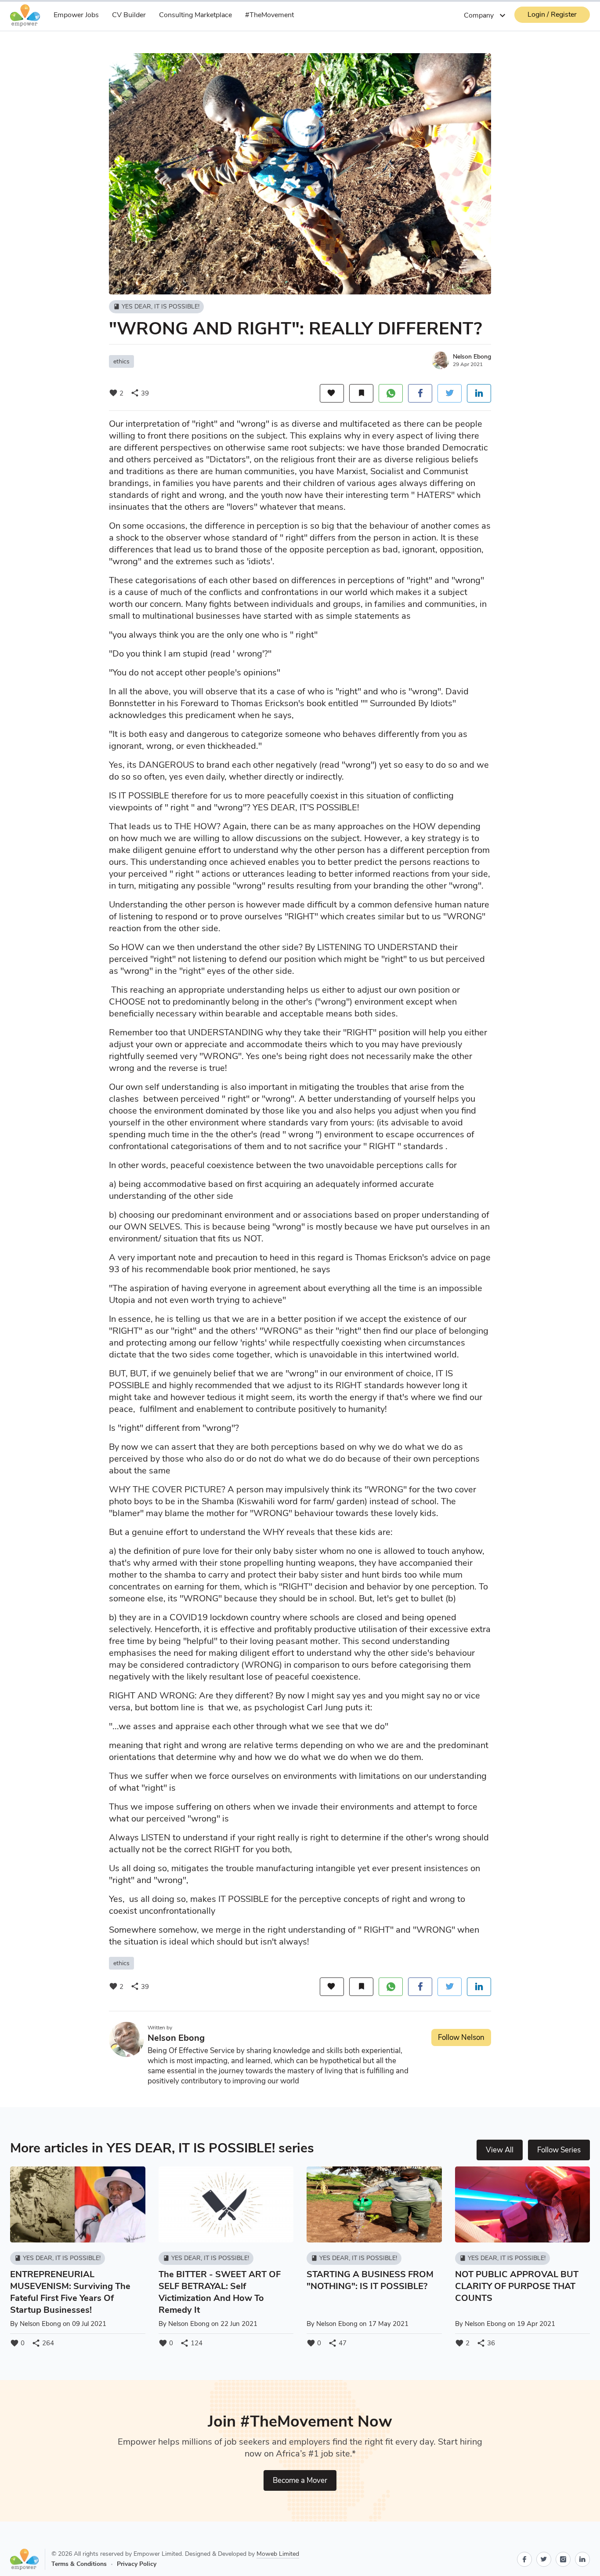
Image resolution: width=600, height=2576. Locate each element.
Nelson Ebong (472, 357)
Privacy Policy (137, 2564)
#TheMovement (269, 15)
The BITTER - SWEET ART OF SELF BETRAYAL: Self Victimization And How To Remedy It (220, 2292)
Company (486, 15)
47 (337, 2343)
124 (191, 2343)
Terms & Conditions (79, 2564)
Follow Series (559, 2150)
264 (43, 2343)
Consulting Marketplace (195, 15)
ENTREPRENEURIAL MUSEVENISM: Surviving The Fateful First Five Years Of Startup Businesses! (70, 2292)
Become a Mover (300, 2480)
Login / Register (552, 15)
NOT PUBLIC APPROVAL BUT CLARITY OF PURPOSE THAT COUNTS (517, 2286)
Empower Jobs (76, 15)
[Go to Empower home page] (28, 2559)
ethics (121, 361)
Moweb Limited (278, 2554)
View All (500, 2150)
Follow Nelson (461, 2037)
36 (486, 2343)
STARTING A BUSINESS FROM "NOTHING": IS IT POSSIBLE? (370, 2280)
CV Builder (129, 15)
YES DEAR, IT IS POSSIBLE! (156, 307)
